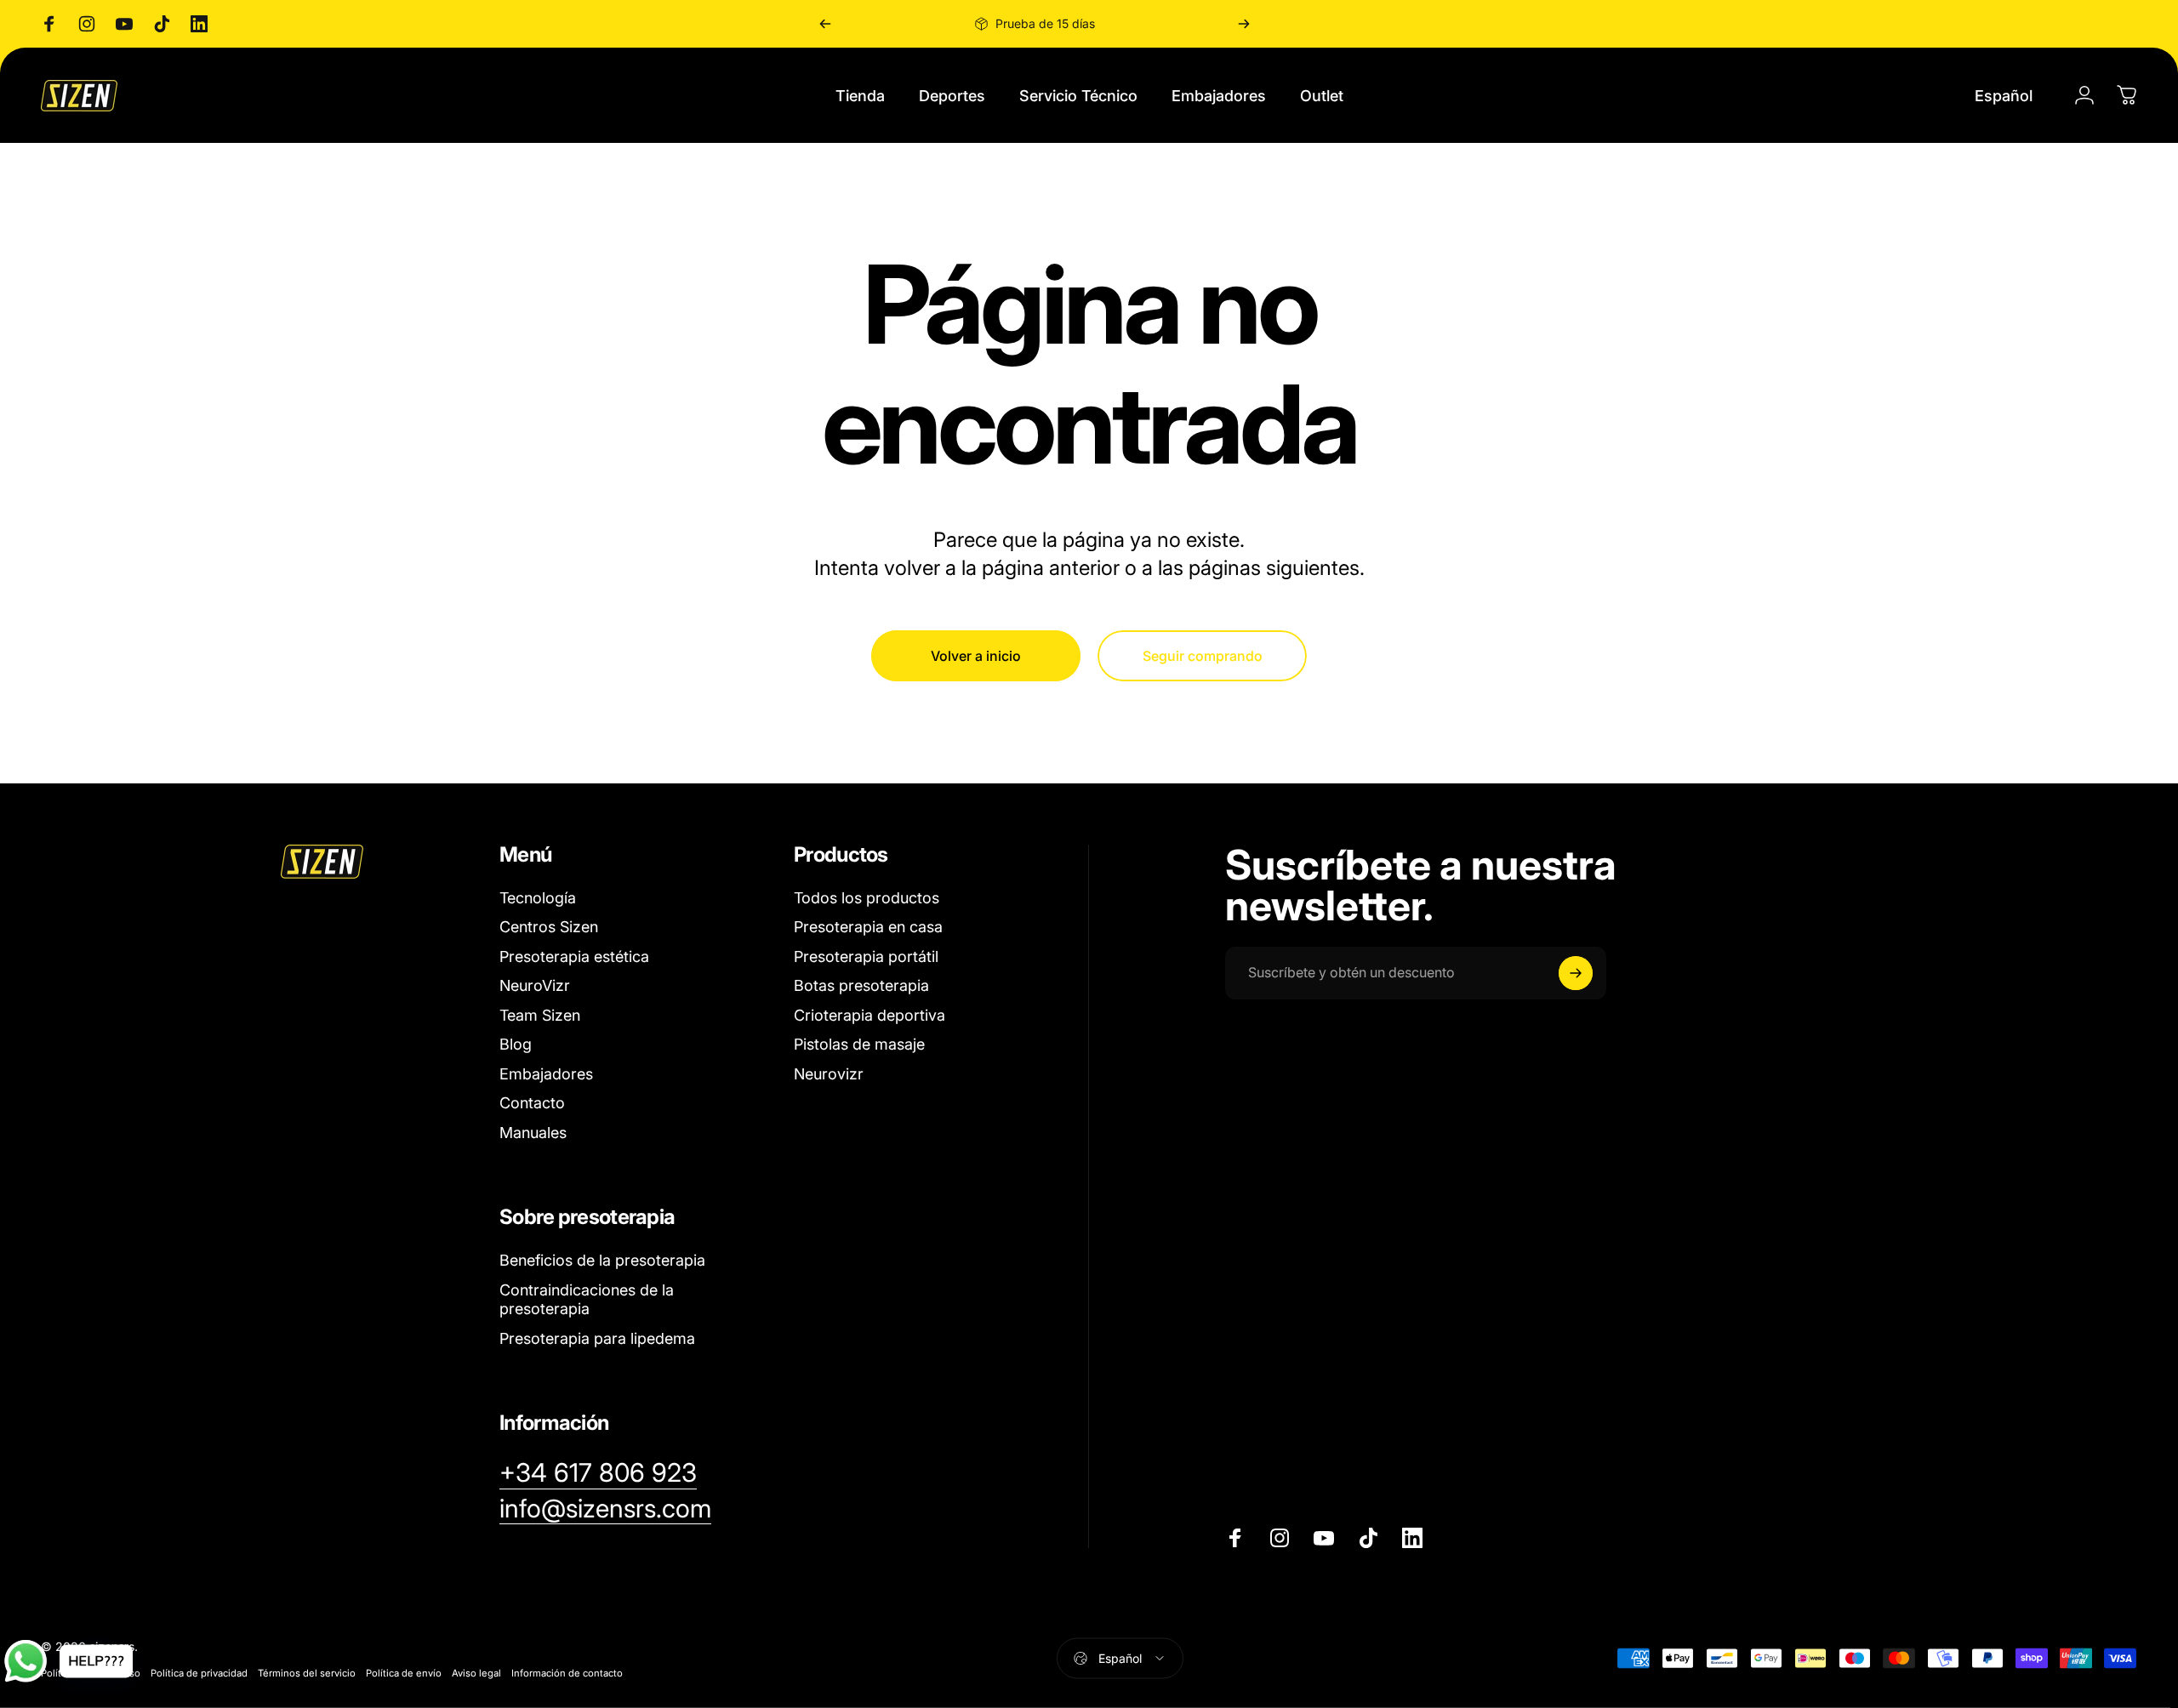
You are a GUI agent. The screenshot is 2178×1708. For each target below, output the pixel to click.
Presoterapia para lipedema (597, 1338)
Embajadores (546, 1074)
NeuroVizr (535, 985)
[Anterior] (825, 24)
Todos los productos (867, 898)
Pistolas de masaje (859, 1044)
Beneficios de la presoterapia (602, 1260)
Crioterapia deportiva (869, 1015)
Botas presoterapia (861, 985)
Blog (516, 1044)
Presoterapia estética (574, 956)
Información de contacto (567, 1672)
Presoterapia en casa (868, 927)
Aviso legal (476, 1672)
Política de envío (404, 1672)
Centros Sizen (549, 927)
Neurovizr (829, 1074)
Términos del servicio (307, 1672)
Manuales (533, 1133)
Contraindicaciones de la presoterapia (587, 1300)
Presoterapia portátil (866, 956)
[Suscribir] (1576, 973)
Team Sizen (540, 1015)
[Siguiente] (1244, 24)
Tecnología (538, 898)
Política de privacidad (199, 1672)
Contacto (532, 1103)
